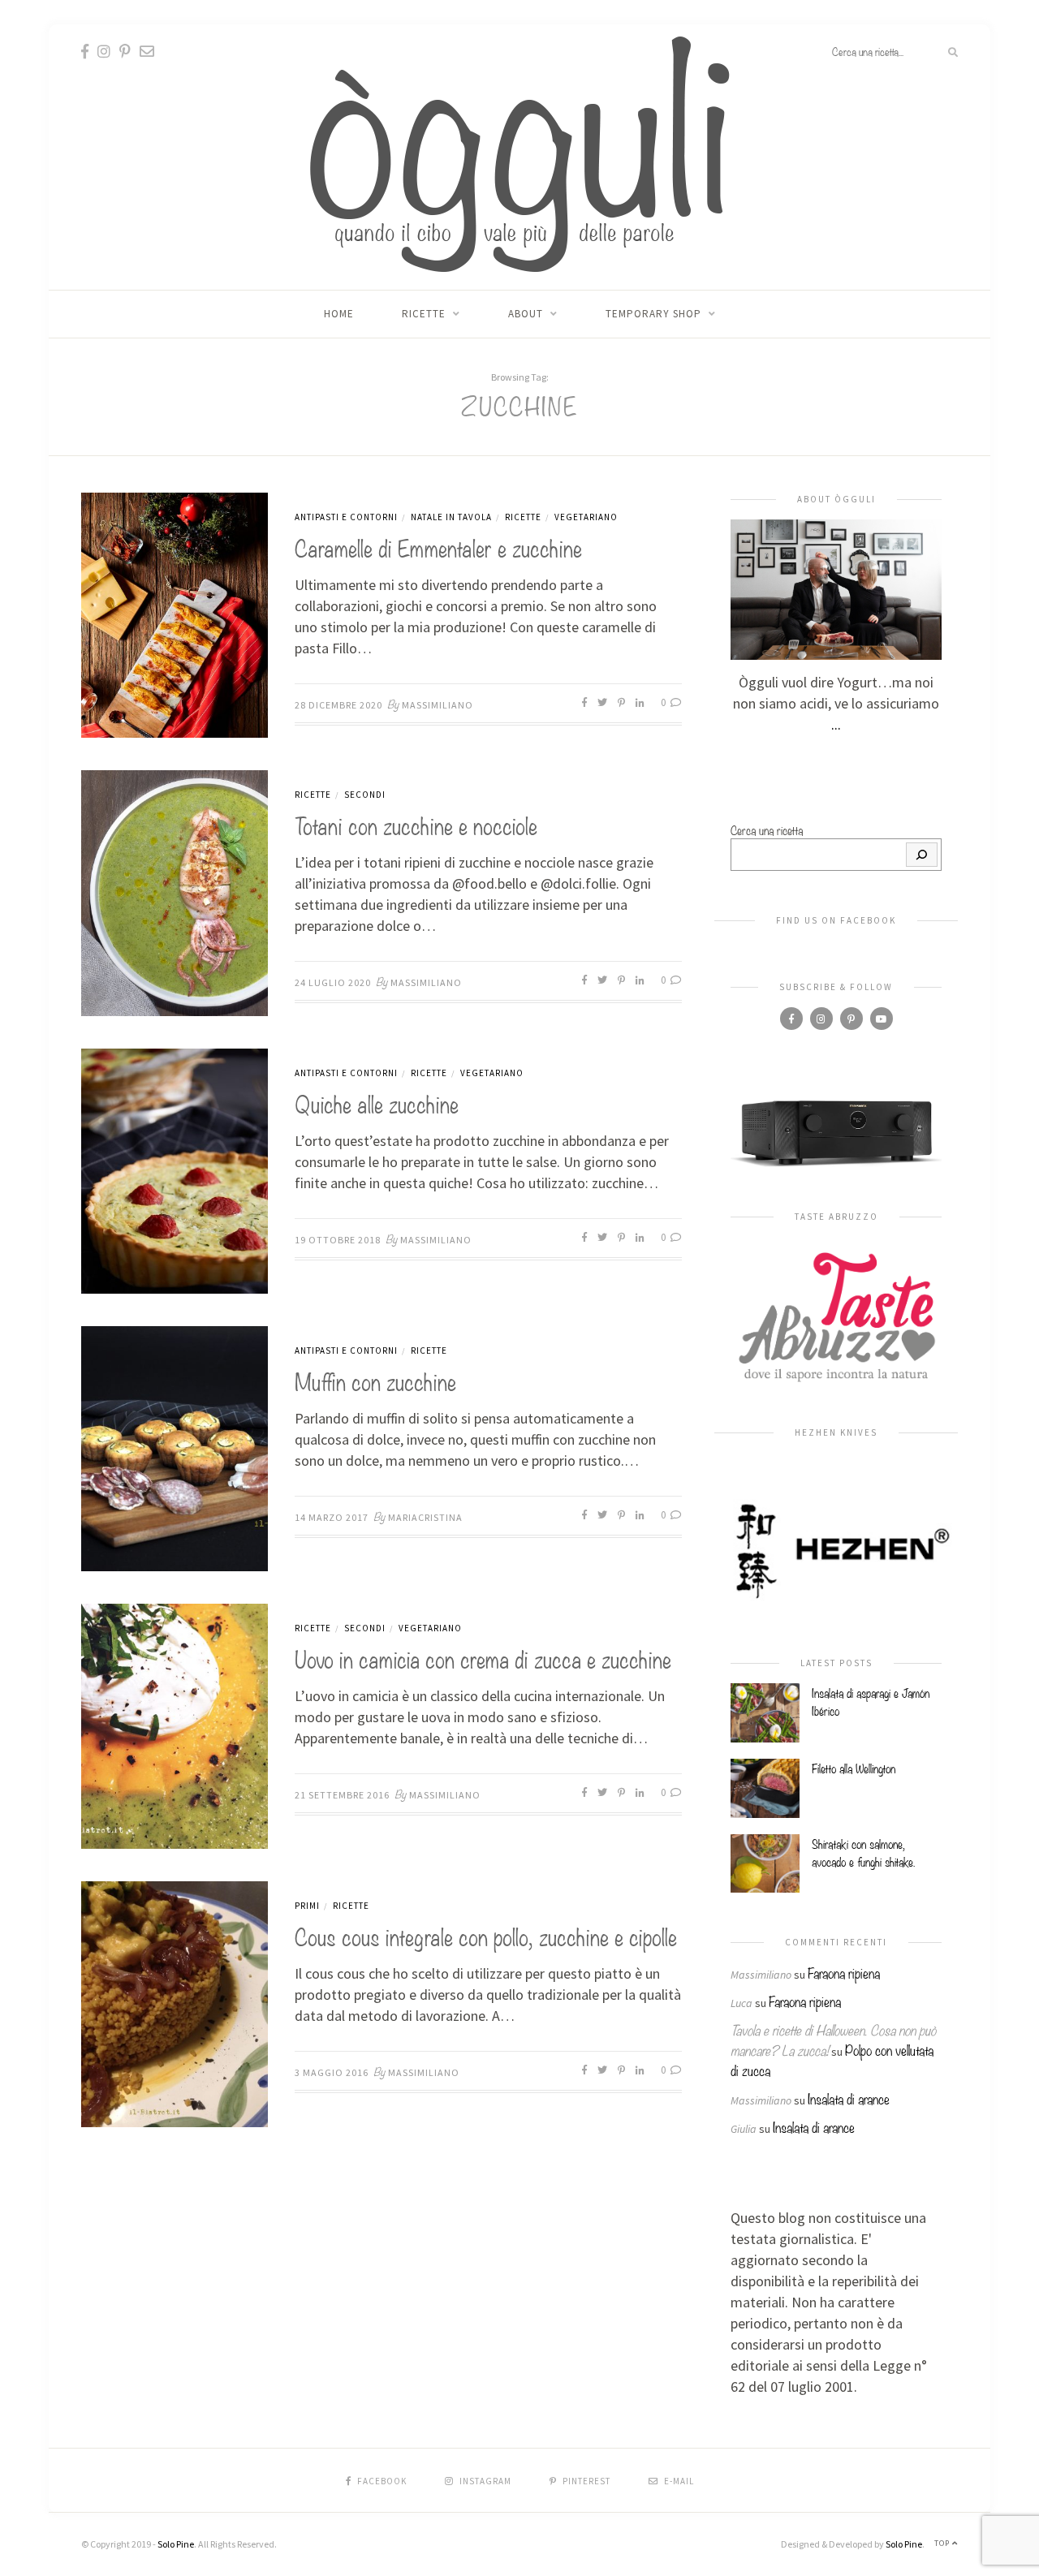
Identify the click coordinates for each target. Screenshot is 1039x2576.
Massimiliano (438, 705)
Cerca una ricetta (767, 829)
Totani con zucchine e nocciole (416, 824)
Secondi (365, 795)
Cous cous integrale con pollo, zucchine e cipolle (486, 1935)
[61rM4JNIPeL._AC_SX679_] (836, 1132)
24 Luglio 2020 (333, 982)
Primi (307, 1906)
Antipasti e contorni (346, 517)
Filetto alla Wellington (854, 1768)
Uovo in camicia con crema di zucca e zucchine (483, 1658)
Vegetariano (586, 517)
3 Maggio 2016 (332, 2072)
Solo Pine (176, 2544)
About (526, 314)
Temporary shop (653, 314)
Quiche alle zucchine (377, 1103)
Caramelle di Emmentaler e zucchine (438, 547)
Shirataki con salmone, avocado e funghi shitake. (863, 1852)
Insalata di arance (849, 2098)
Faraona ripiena (844, 1973)
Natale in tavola (451, 517)
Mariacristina (425, 1517)
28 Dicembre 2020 (338, 705)
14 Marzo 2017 (332, 1517)
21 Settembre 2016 (342, 1795)
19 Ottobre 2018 (338, 1240)
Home (339, 314)
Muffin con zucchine (375, 1380)
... (836, 724)
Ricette (424, 314)
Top (943, 2543)
